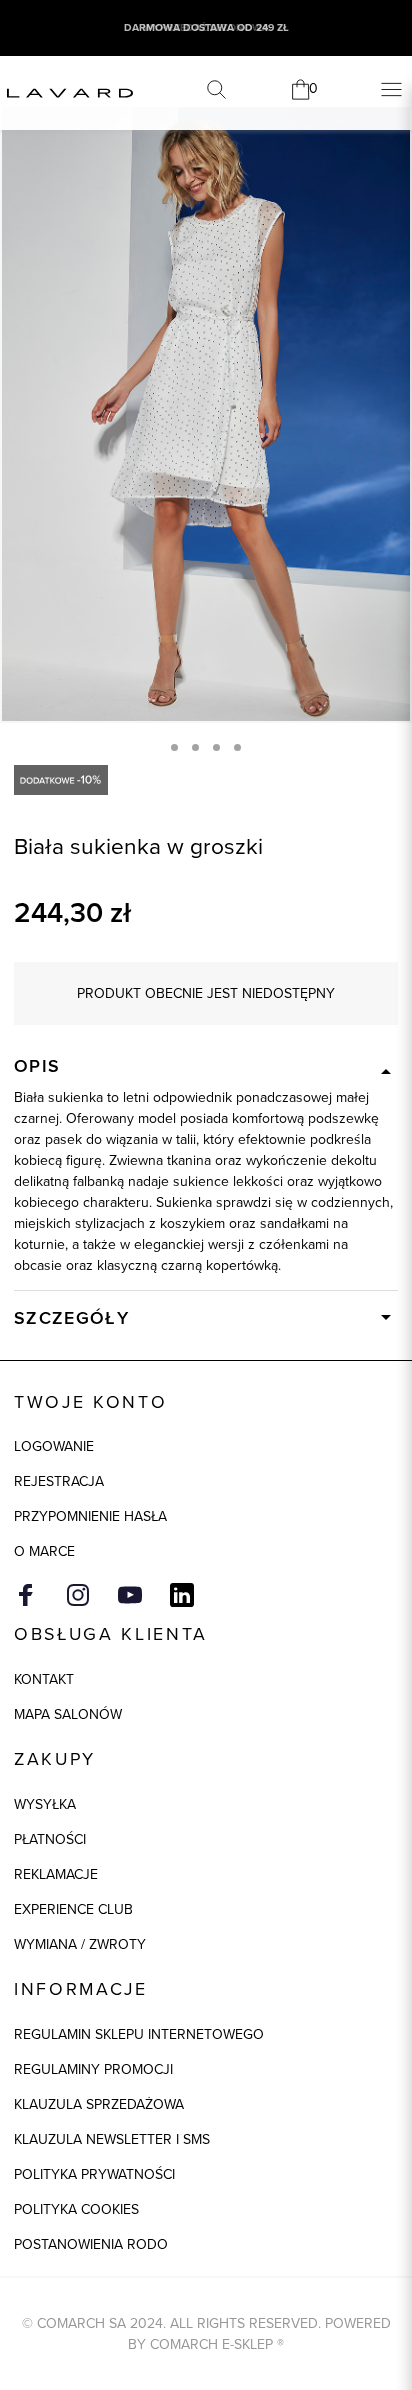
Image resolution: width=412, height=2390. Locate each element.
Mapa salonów (68, 1714)
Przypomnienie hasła (90, 1516)
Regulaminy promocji (93, 2069)
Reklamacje (56, 1874)
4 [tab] (237, 747)
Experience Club (73, 1909)
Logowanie (54, 1446)
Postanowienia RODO (91, 2244)
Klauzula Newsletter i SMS (112, 2139)
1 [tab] (174, 747)
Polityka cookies (76, 2209)
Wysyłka (45, 1804)
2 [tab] (195, 747)
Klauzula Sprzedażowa (99, 2104)
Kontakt (44, 1679)
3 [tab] (216, 747)
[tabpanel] (206, 414)
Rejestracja (59, 1481)
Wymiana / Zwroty (80, 1944)
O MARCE (44, 1551)
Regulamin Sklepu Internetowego (139, 2034)
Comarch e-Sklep (211, 2344)
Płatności (50, 1839)
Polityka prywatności (94, 2174)
